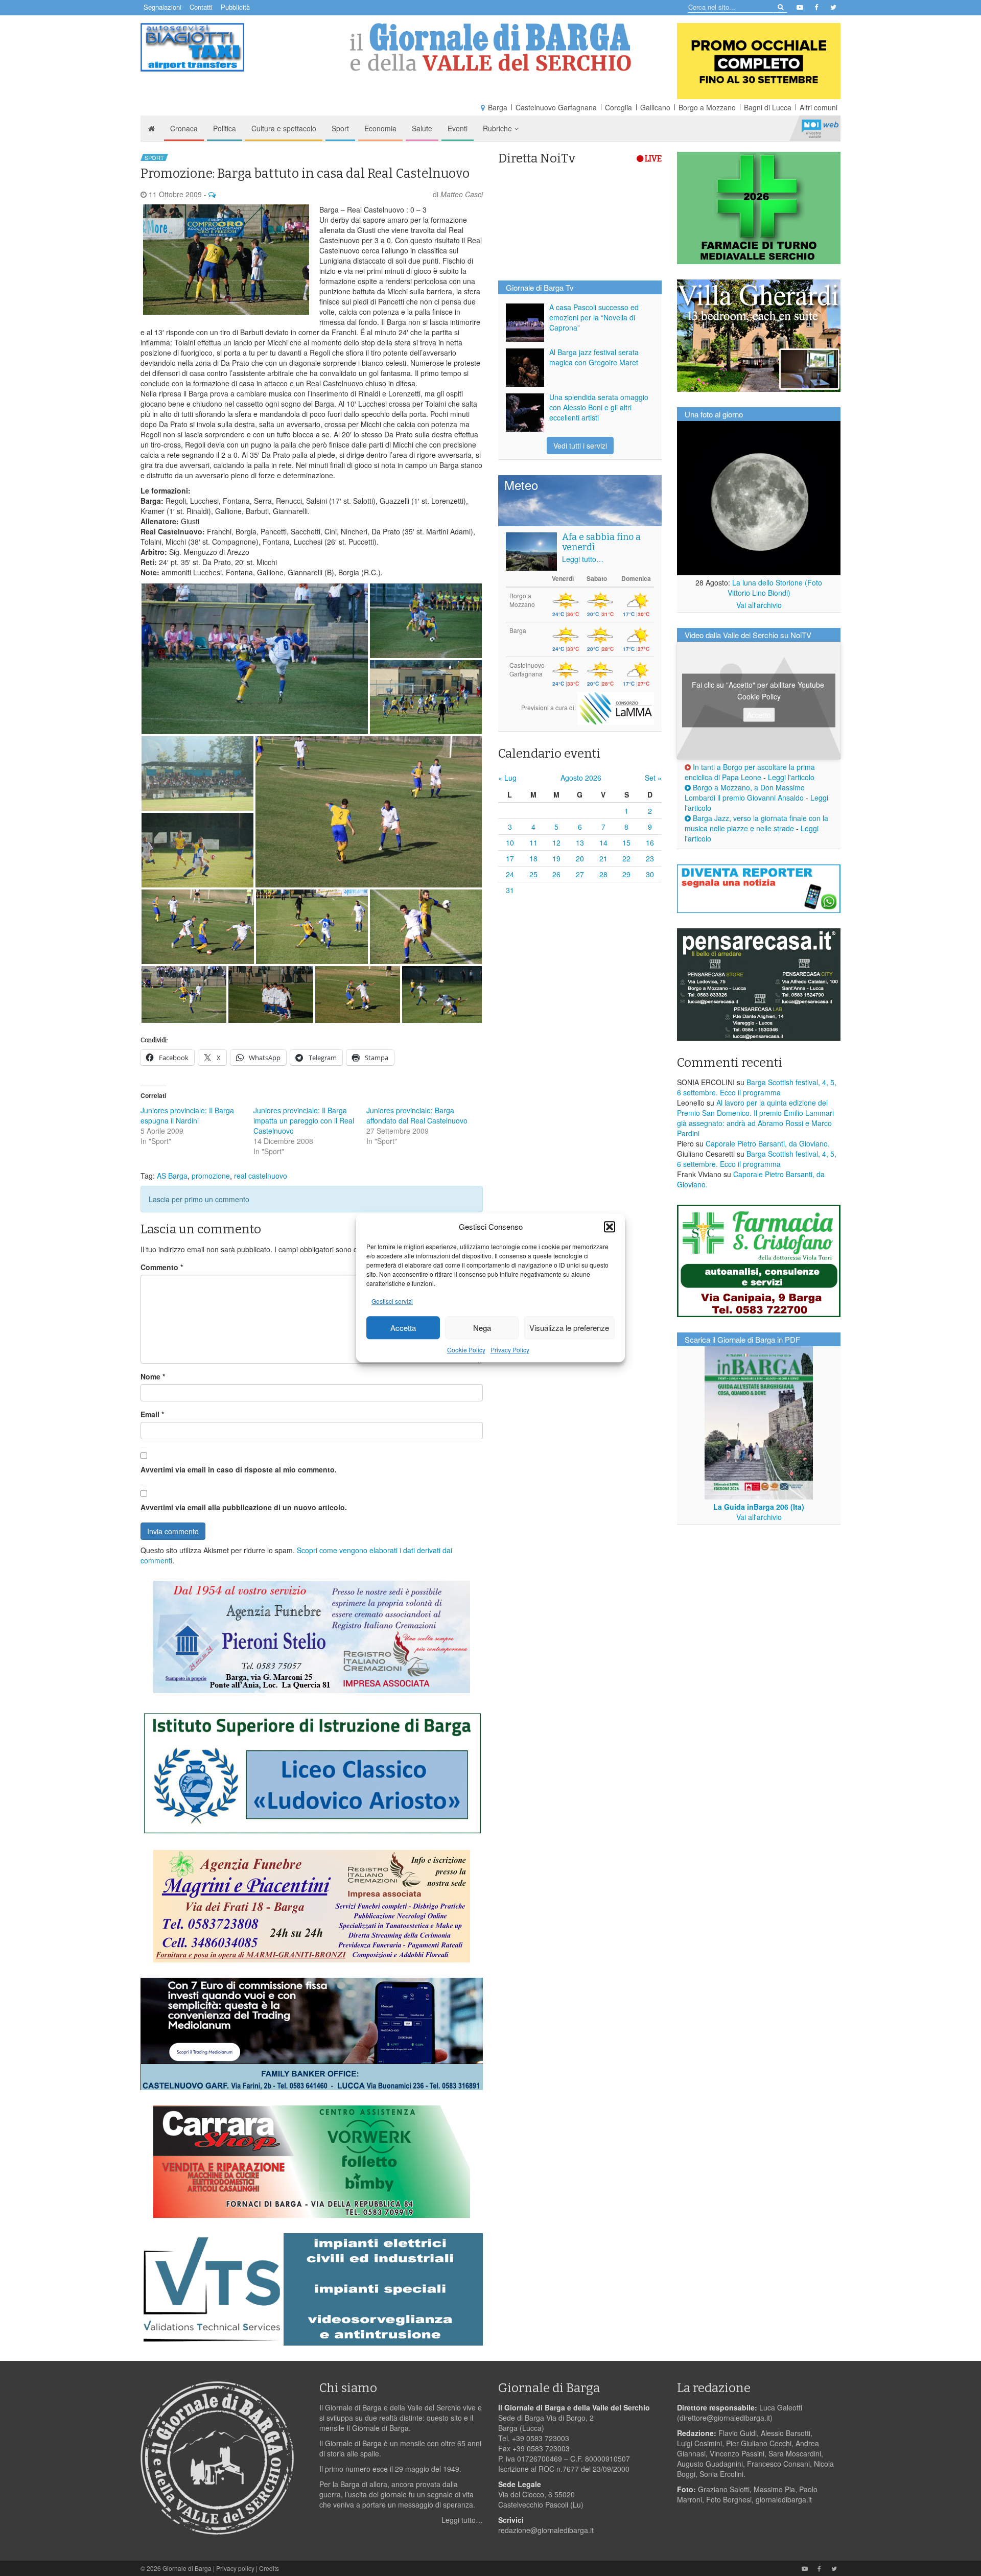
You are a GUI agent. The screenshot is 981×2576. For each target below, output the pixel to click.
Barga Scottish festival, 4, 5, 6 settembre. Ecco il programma (757, 1087)
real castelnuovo (261, 1176)
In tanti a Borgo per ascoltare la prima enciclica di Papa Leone (750, 772)
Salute (422, 128)
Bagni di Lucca (768, 107)
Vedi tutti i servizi (580, 446)
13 (580, 842)
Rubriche (498, 128)
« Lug (507, 778)
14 (603, 842)
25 (533, 874)
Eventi (458, 128)
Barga (498, 107)
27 (580, 874)
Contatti (201, 7)
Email (152, 1414)
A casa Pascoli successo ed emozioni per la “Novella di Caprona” (594, 317)
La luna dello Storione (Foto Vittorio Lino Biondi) (775, 588)
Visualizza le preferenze (569, 1328)
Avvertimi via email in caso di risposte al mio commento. (239, 1469)
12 (556, 842)
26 (556, 874)
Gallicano (655, 107)
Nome (153, 1376)
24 (510, 874)
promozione (211, 1176)
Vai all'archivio (759, 605)
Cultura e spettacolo (284, 128)
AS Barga (172, 1176)
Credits (269, 2568)
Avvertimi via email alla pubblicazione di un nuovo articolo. (244, 1507)
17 (510, 858)
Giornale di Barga (187, 2568)
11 (533, 842)
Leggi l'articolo (791, 777)
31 (510, 890)
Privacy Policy (510, 1350)
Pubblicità (235, 7)
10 (510, 842)
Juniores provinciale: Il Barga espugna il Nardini (187, 1115)
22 (626, 858)
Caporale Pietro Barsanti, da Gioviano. (768, 1143)
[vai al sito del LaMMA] (616, 707)
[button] (610, 1227)
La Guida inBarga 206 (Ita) (759, 1507)
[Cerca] (780, 6)
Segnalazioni (162, 7)
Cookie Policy (466, 1350)
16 (650, 842)
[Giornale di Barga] (491, 47)
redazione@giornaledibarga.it (546, 2530)
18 (533, 858)
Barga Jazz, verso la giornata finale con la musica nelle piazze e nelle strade (756, 823)
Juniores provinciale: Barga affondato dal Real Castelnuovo (417, 1115)
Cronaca (184, 128)
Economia (380, 128)
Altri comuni (819, 107)
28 (603, 874)
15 (626, 842)
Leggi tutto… (583, 559)
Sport (340, 128)
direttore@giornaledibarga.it (725, 2418)
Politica (225, 128)
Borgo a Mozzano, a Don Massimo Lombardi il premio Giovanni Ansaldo (745, 792)
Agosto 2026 (581, 778)
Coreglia (618, 107)
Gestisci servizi (392, 1302)
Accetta (403, 1328)
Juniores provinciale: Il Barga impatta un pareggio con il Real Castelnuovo (304, 1120)
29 (626, 874)
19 (556, 858)
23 (650, 858)
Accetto (759, 714)
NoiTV (820, 128)
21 (603, 858)
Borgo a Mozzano (707, 107)
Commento (162, 1267)
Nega (482, 1328)
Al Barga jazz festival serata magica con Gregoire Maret (594, 357)
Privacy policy (235, 2568)
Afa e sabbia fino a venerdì (601, 542)
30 (650, 874)
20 (580, 858)
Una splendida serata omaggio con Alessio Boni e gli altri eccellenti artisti (599, 407)
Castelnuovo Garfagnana (556, 107)
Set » (653, 778)
